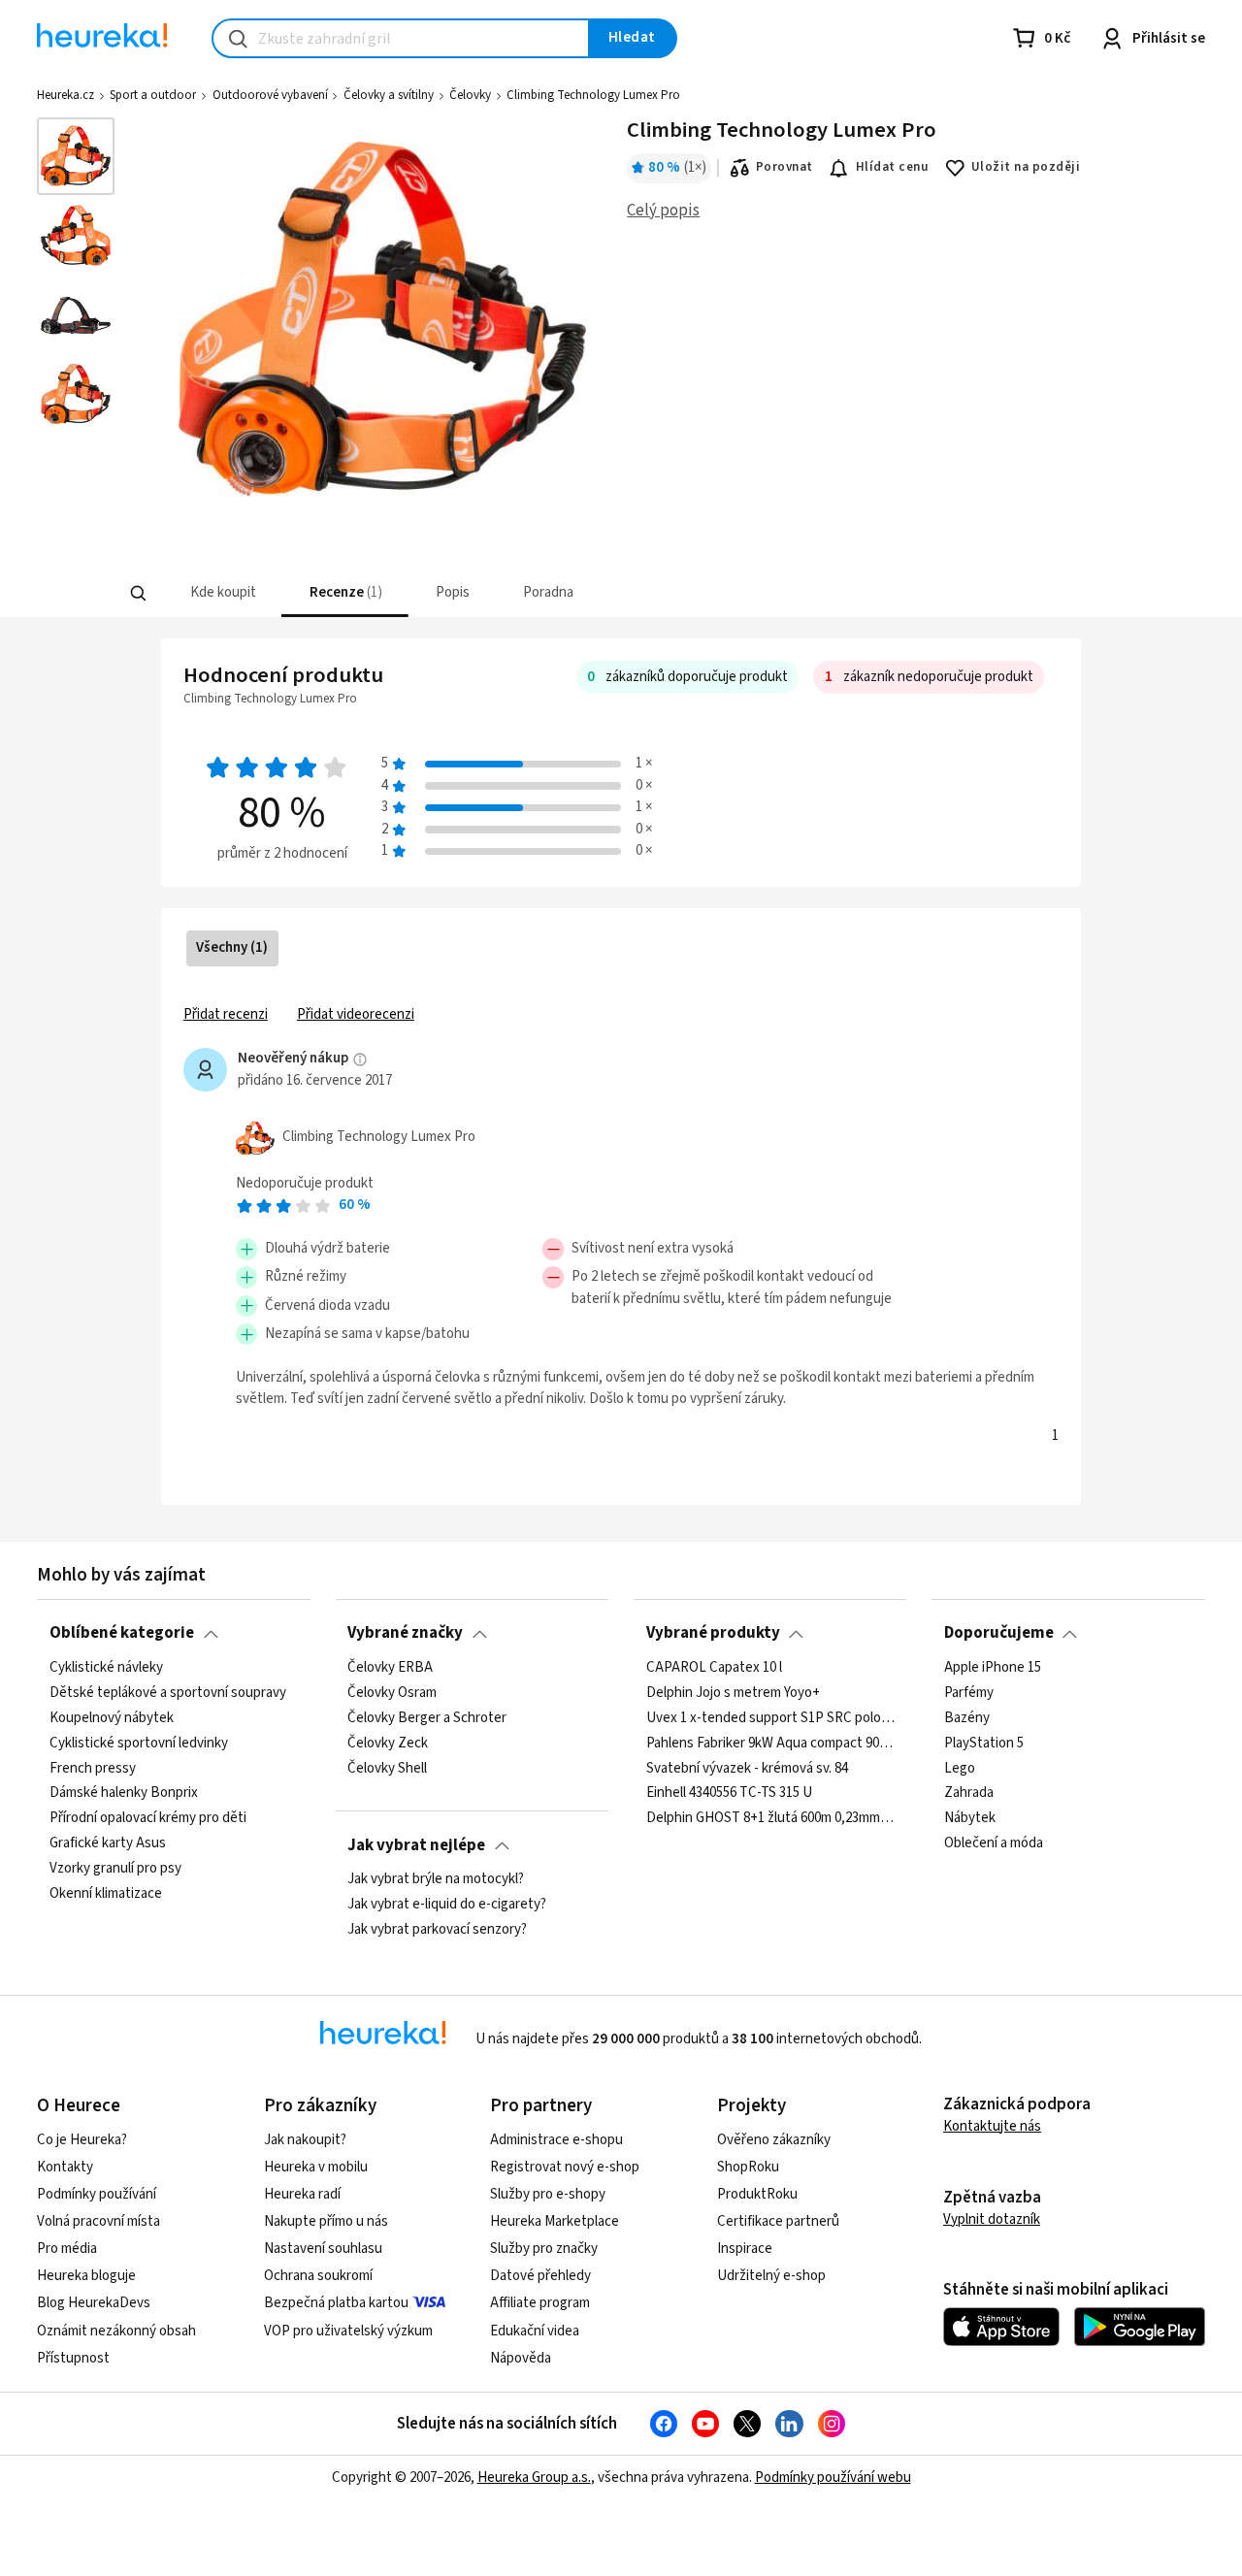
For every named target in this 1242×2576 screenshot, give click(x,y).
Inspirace (745, 2249)
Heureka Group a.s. (534, 2478)
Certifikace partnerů (778, 2221)
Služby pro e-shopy (548, 2194)
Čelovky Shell (387, 1768)
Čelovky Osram (392, 1693)
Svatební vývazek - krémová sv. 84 (747, 1768)
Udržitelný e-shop (771, 2276)
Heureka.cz (65, 95)
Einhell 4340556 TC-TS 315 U (729, 1793)
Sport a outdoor (153, 95)
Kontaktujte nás (992, 2126)
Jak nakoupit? (305, 2140)
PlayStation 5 (984, 1743)
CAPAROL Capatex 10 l (714, 1668)
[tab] (221, 593)
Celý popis (663, 211)
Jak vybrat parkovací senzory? (437, 1930)
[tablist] (478, 593)
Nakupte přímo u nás (326, 2221)
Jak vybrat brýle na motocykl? (436, 1879)
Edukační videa (535, 2331)
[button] (221, 593)
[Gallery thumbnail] (76, 156)
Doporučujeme (999, 1633)
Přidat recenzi (226, 1014)
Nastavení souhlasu (323, 2249)
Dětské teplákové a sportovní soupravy (168, 1693)
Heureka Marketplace (555, 2221)
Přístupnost (73, 2358)
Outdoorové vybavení (270, 95)
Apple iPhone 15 (993, 1668)
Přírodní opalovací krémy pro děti (148, 1818)
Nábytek (970, 1818)
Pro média (67, 2249)
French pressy (93, 1768)
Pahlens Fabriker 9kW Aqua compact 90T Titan (770, 1743)
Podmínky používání (97, 2194)
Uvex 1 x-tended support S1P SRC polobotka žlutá (770, 1718)
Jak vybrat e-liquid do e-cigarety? (447, 1905)
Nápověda (521, 2358)
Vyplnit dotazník (992, 2219)
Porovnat (784, 167)
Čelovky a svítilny (389, 95)
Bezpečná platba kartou (336, 2303)
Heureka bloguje (86, 2276)
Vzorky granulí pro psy (115, 1869)
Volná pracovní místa (98, 2221)
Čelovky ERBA (390, 1668)
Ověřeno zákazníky (774, 2140)
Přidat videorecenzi (356, 1014)
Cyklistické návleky (106, 1668)
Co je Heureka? (82, 2140)
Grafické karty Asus (108, 1843)
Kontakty (65, 2167)
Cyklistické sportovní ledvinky (139, 1743)
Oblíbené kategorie (122, 1633)
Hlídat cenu (892, 167)
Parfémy (969, 1693)
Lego (960, 1768)
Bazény (967, 1718)
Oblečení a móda (994, 1843)
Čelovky (470, 95)
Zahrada (969, 1793)
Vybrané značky (405, 1633)
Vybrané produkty (713, 1633)
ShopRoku (748, 2167)
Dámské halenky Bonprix (124, 1793)
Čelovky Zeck (388, 1743)
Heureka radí (302, 2194)
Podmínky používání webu (833, 2478)
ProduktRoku (757, 2194)
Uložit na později (1026, 167)
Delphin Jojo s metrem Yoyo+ (733, 1693)
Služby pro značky (544, 2249)
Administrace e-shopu (556, 2140)
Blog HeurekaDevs (94, 2303)
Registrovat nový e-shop (565, 2167)
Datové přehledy (540, 2276)
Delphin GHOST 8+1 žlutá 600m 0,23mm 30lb (770, 1818)
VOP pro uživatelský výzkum (348, 2331)
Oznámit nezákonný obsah (116, 2331)
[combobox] (401, 38)
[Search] (138, 594)
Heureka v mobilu (316, 2167)
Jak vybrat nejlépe (416, 1845)
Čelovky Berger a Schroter (427, 1718)
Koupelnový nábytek (112, 1718)
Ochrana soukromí (318, 2276)
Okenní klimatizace (106, 1894)
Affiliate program (540, 2303)
